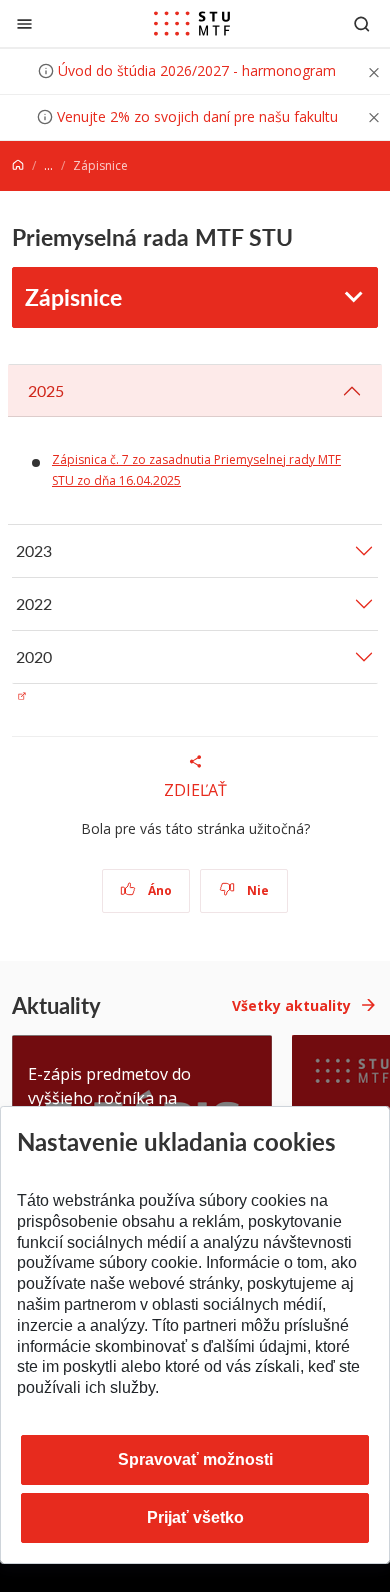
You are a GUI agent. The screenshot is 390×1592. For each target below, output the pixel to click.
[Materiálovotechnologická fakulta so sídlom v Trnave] (192, 24)
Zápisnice (73, 296)
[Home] (18, 165)
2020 (34, 656)
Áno (158, 890)
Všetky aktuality (291, 1005)
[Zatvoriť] (24, 23)
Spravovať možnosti (195, 1459)
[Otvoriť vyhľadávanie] (362, 23)
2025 (46, 390)
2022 (34, 603)
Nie (256, 890)
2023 (34, 550)
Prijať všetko (195, 1517)
